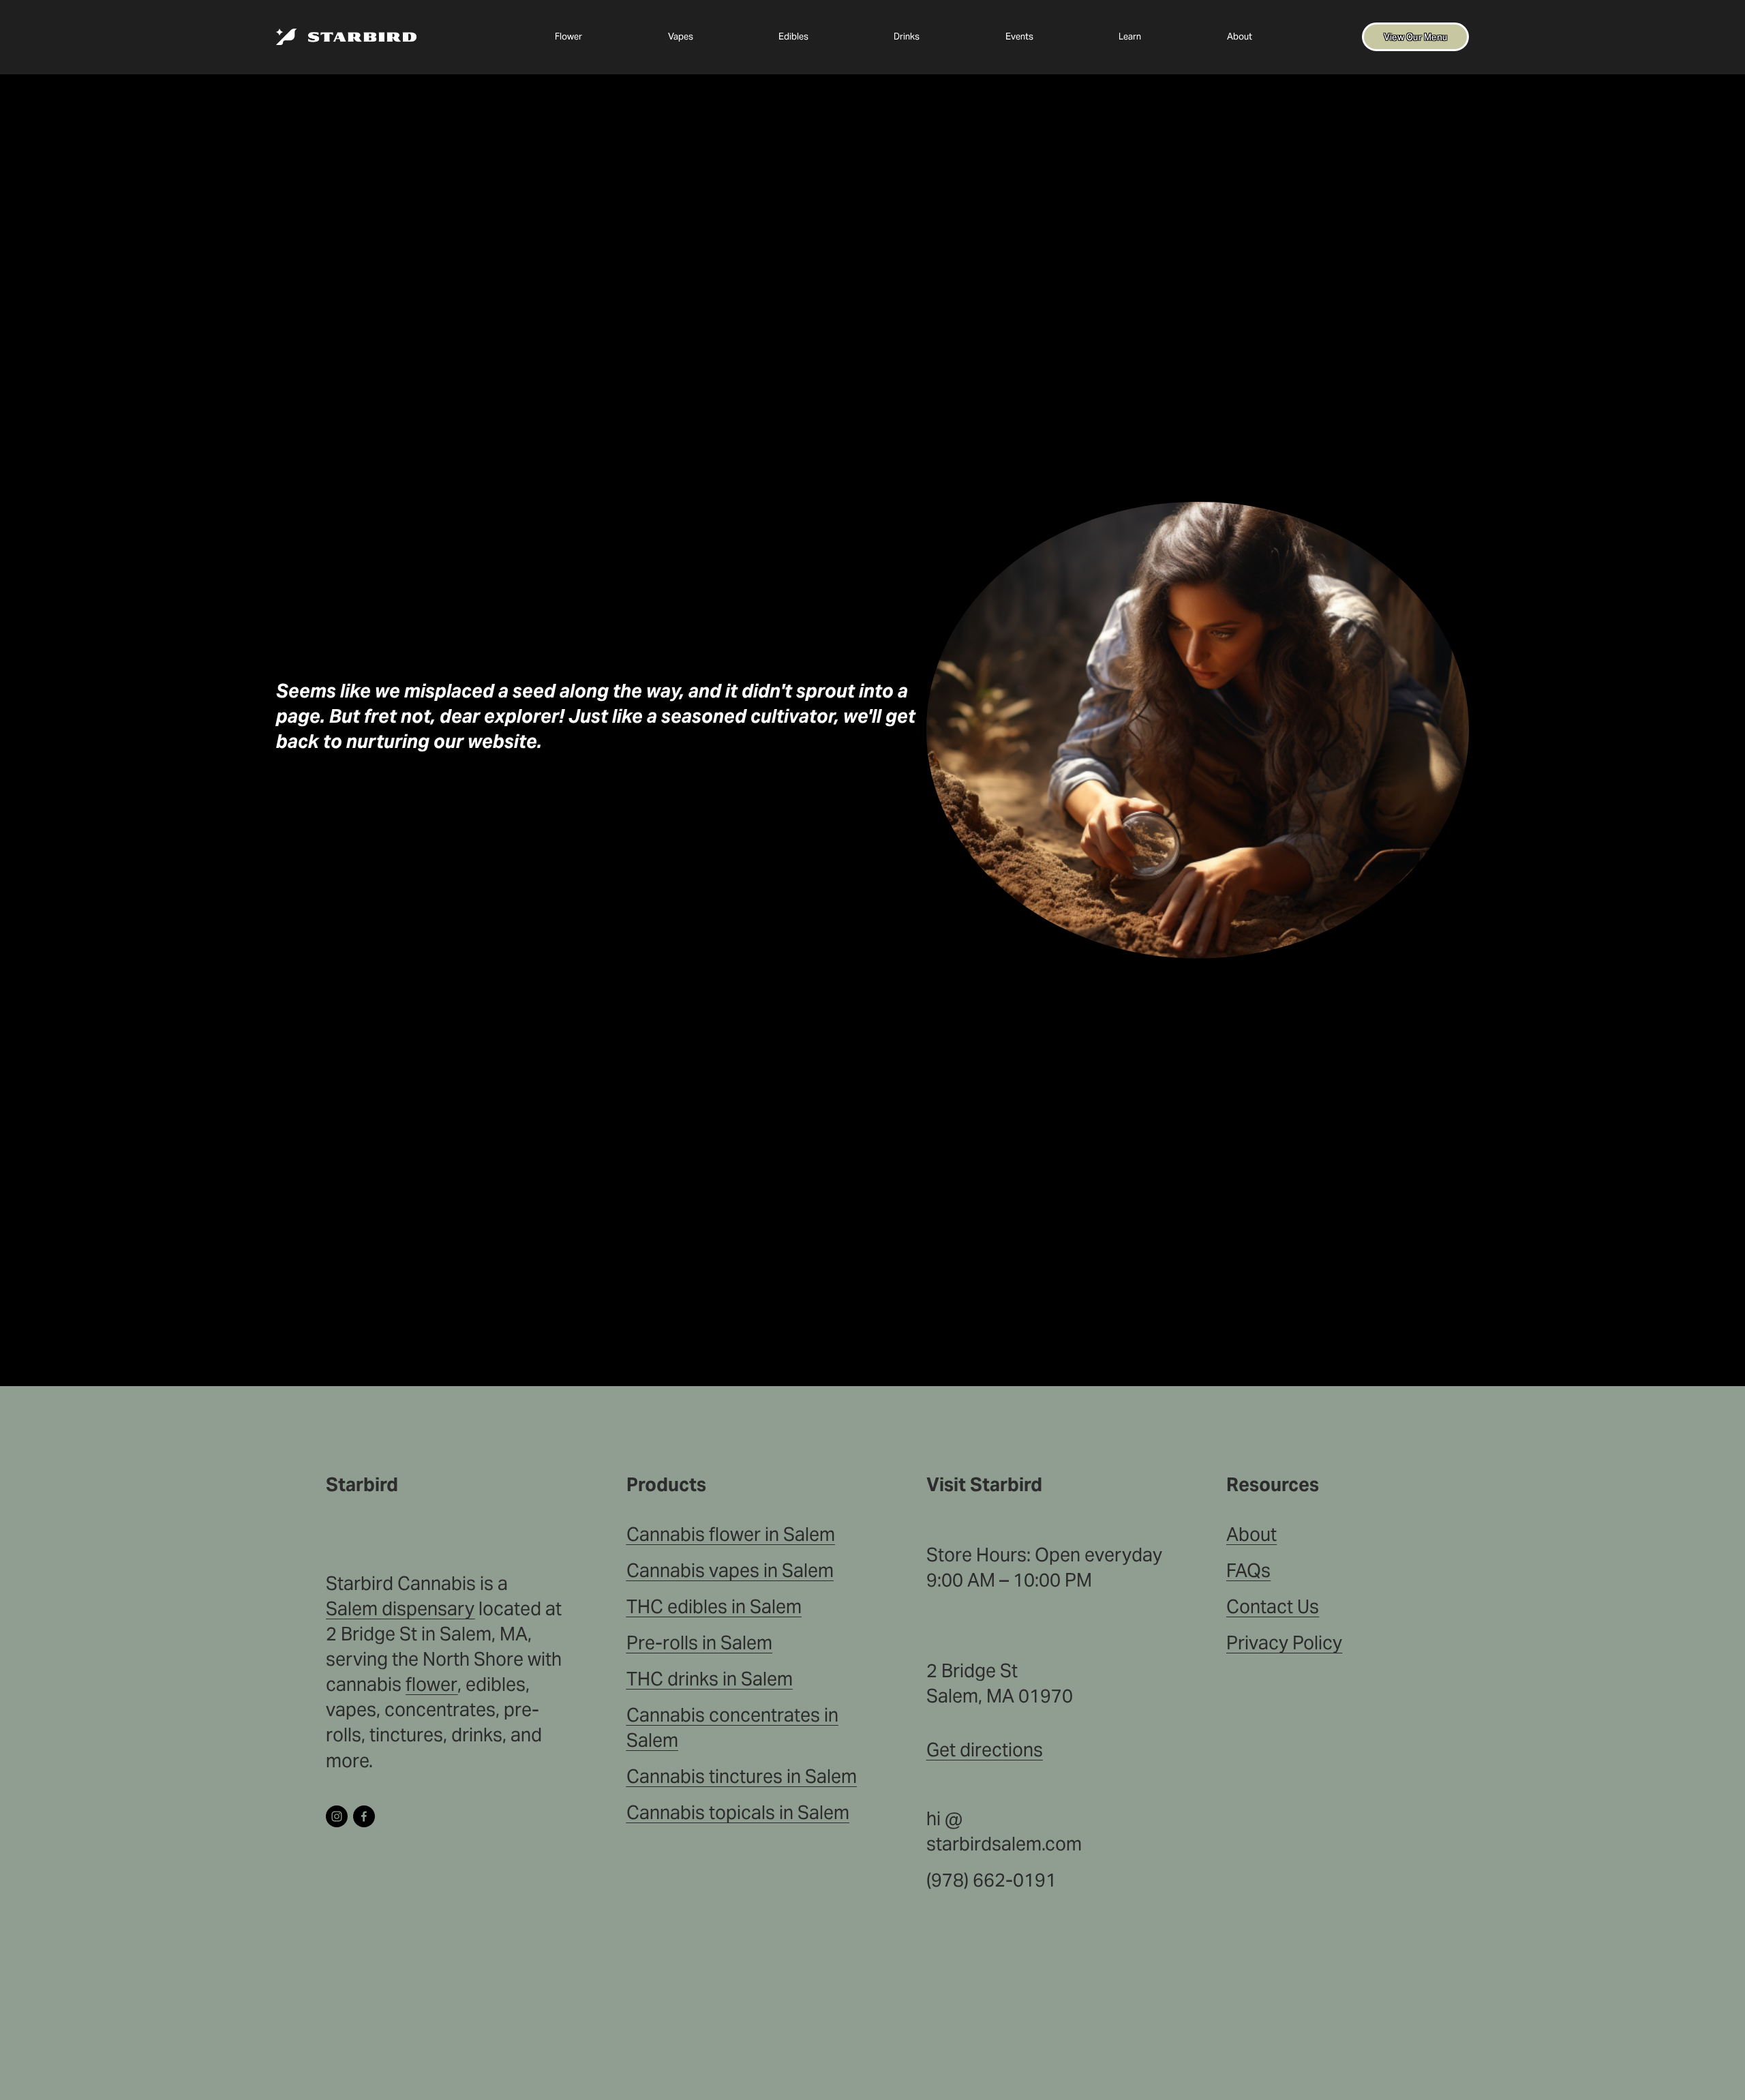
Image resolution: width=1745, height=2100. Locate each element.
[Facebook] (364, 1816)
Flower (568, 36)
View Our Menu (1415, 37)
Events (1019, 36)
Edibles (793, 36)
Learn (1130, 36)
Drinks (907, 36)
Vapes (681, 36)
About (1240, 36)
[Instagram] (337, 1816)
